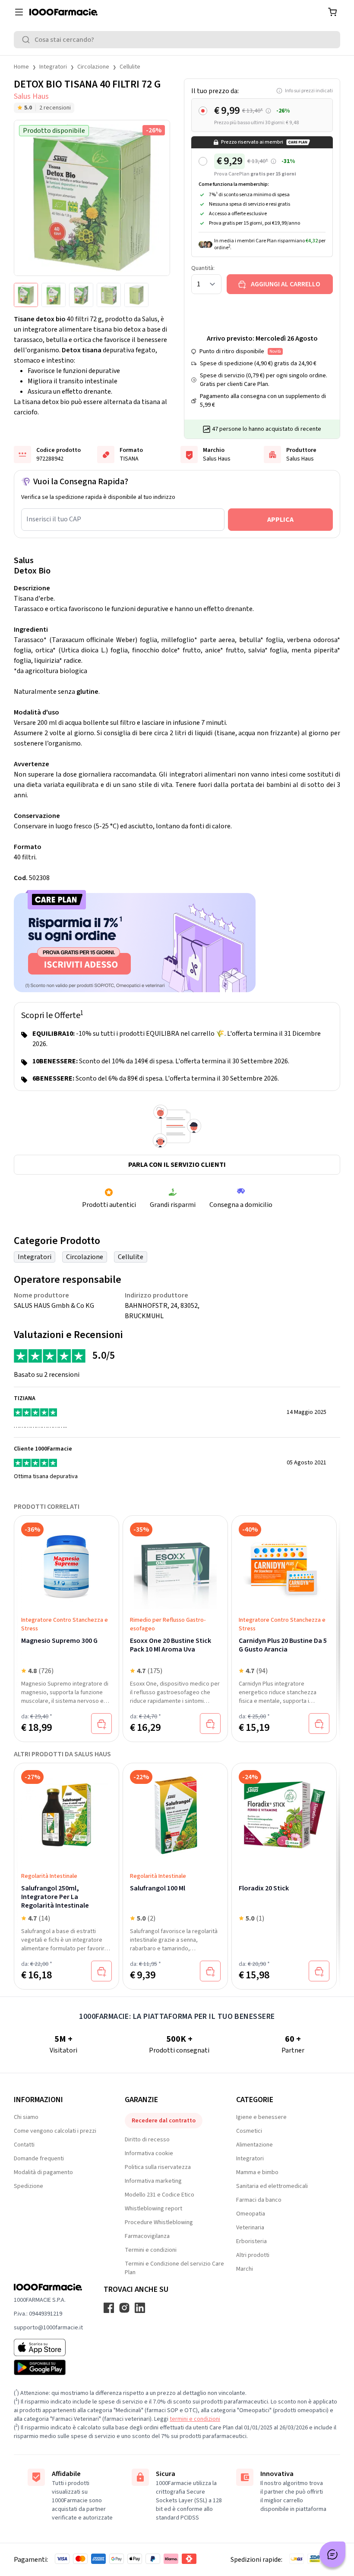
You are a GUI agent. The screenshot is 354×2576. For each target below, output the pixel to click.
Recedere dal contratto (164, 2121)
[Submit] (28, 40)
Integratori (53, 67)
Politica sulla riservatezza (158, 2167)
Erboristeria (251, 2241)
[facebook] (109, 2308)
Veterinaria (250, 2228)
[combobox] (177, 40)
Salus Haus (31, 96)
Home (21, 67)
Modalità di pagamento (43, 2172)
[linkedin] (140, 2308)
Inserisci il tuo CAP (54, 519)
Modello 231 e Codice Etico (160, 2195)
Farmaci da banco (259, 2200)
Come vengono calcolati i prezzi (55, 2131)
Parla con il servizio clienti (177, 1165)
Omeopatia (251, 2214)
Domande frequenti (39, 2159)
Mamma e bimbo (257, 2172)
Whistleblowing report (153, 2209)
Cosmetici (249, 2131)
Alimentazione (254, 2145)
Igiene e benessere (261, 2117)
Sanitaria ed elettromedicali (272, 2186)
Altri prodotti (253, 2255)
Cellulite (130, 67)
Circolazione (93, 67)
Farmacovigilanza (147, 2236)
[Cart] (332, 12)
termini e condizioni (195, 2419)
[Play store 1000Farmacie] (48, 2367)
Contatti (24, 2145)
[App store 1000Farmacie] (48, 2347)
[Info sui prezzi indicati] (268, 111)
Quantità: (203, 268)
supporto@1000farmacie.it (48, 2328)
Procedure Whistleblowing (159, 2222)
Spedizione (28, 2186)
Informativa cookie (149, 2153)
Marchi (245, 2269)
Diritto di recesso (147, 2140)
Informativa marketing (153, 2181)
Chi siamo (26, 2117)
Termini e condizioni (151, 2250)
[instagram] (124, 2308)
